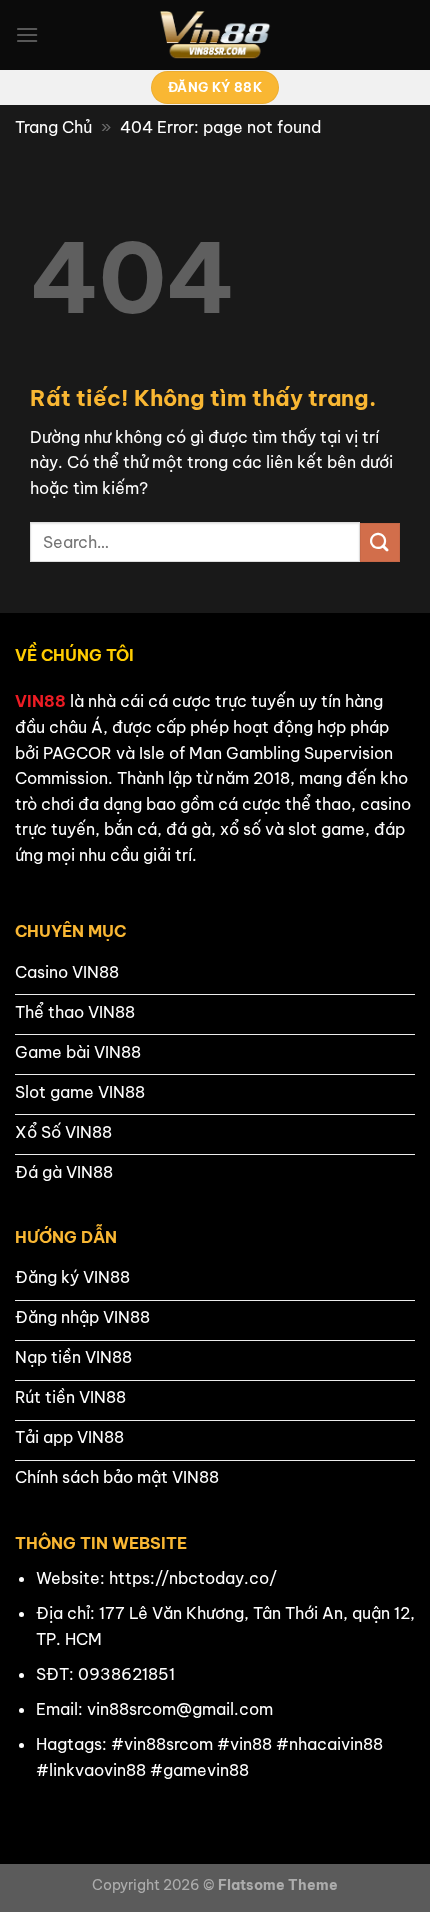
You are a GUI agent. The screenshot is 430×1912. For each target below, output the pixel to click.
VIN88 (40, 701)
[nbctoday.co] (215, 35)
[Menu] (27, 34)
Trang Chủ (53, 127)
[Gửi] (380, 542)
